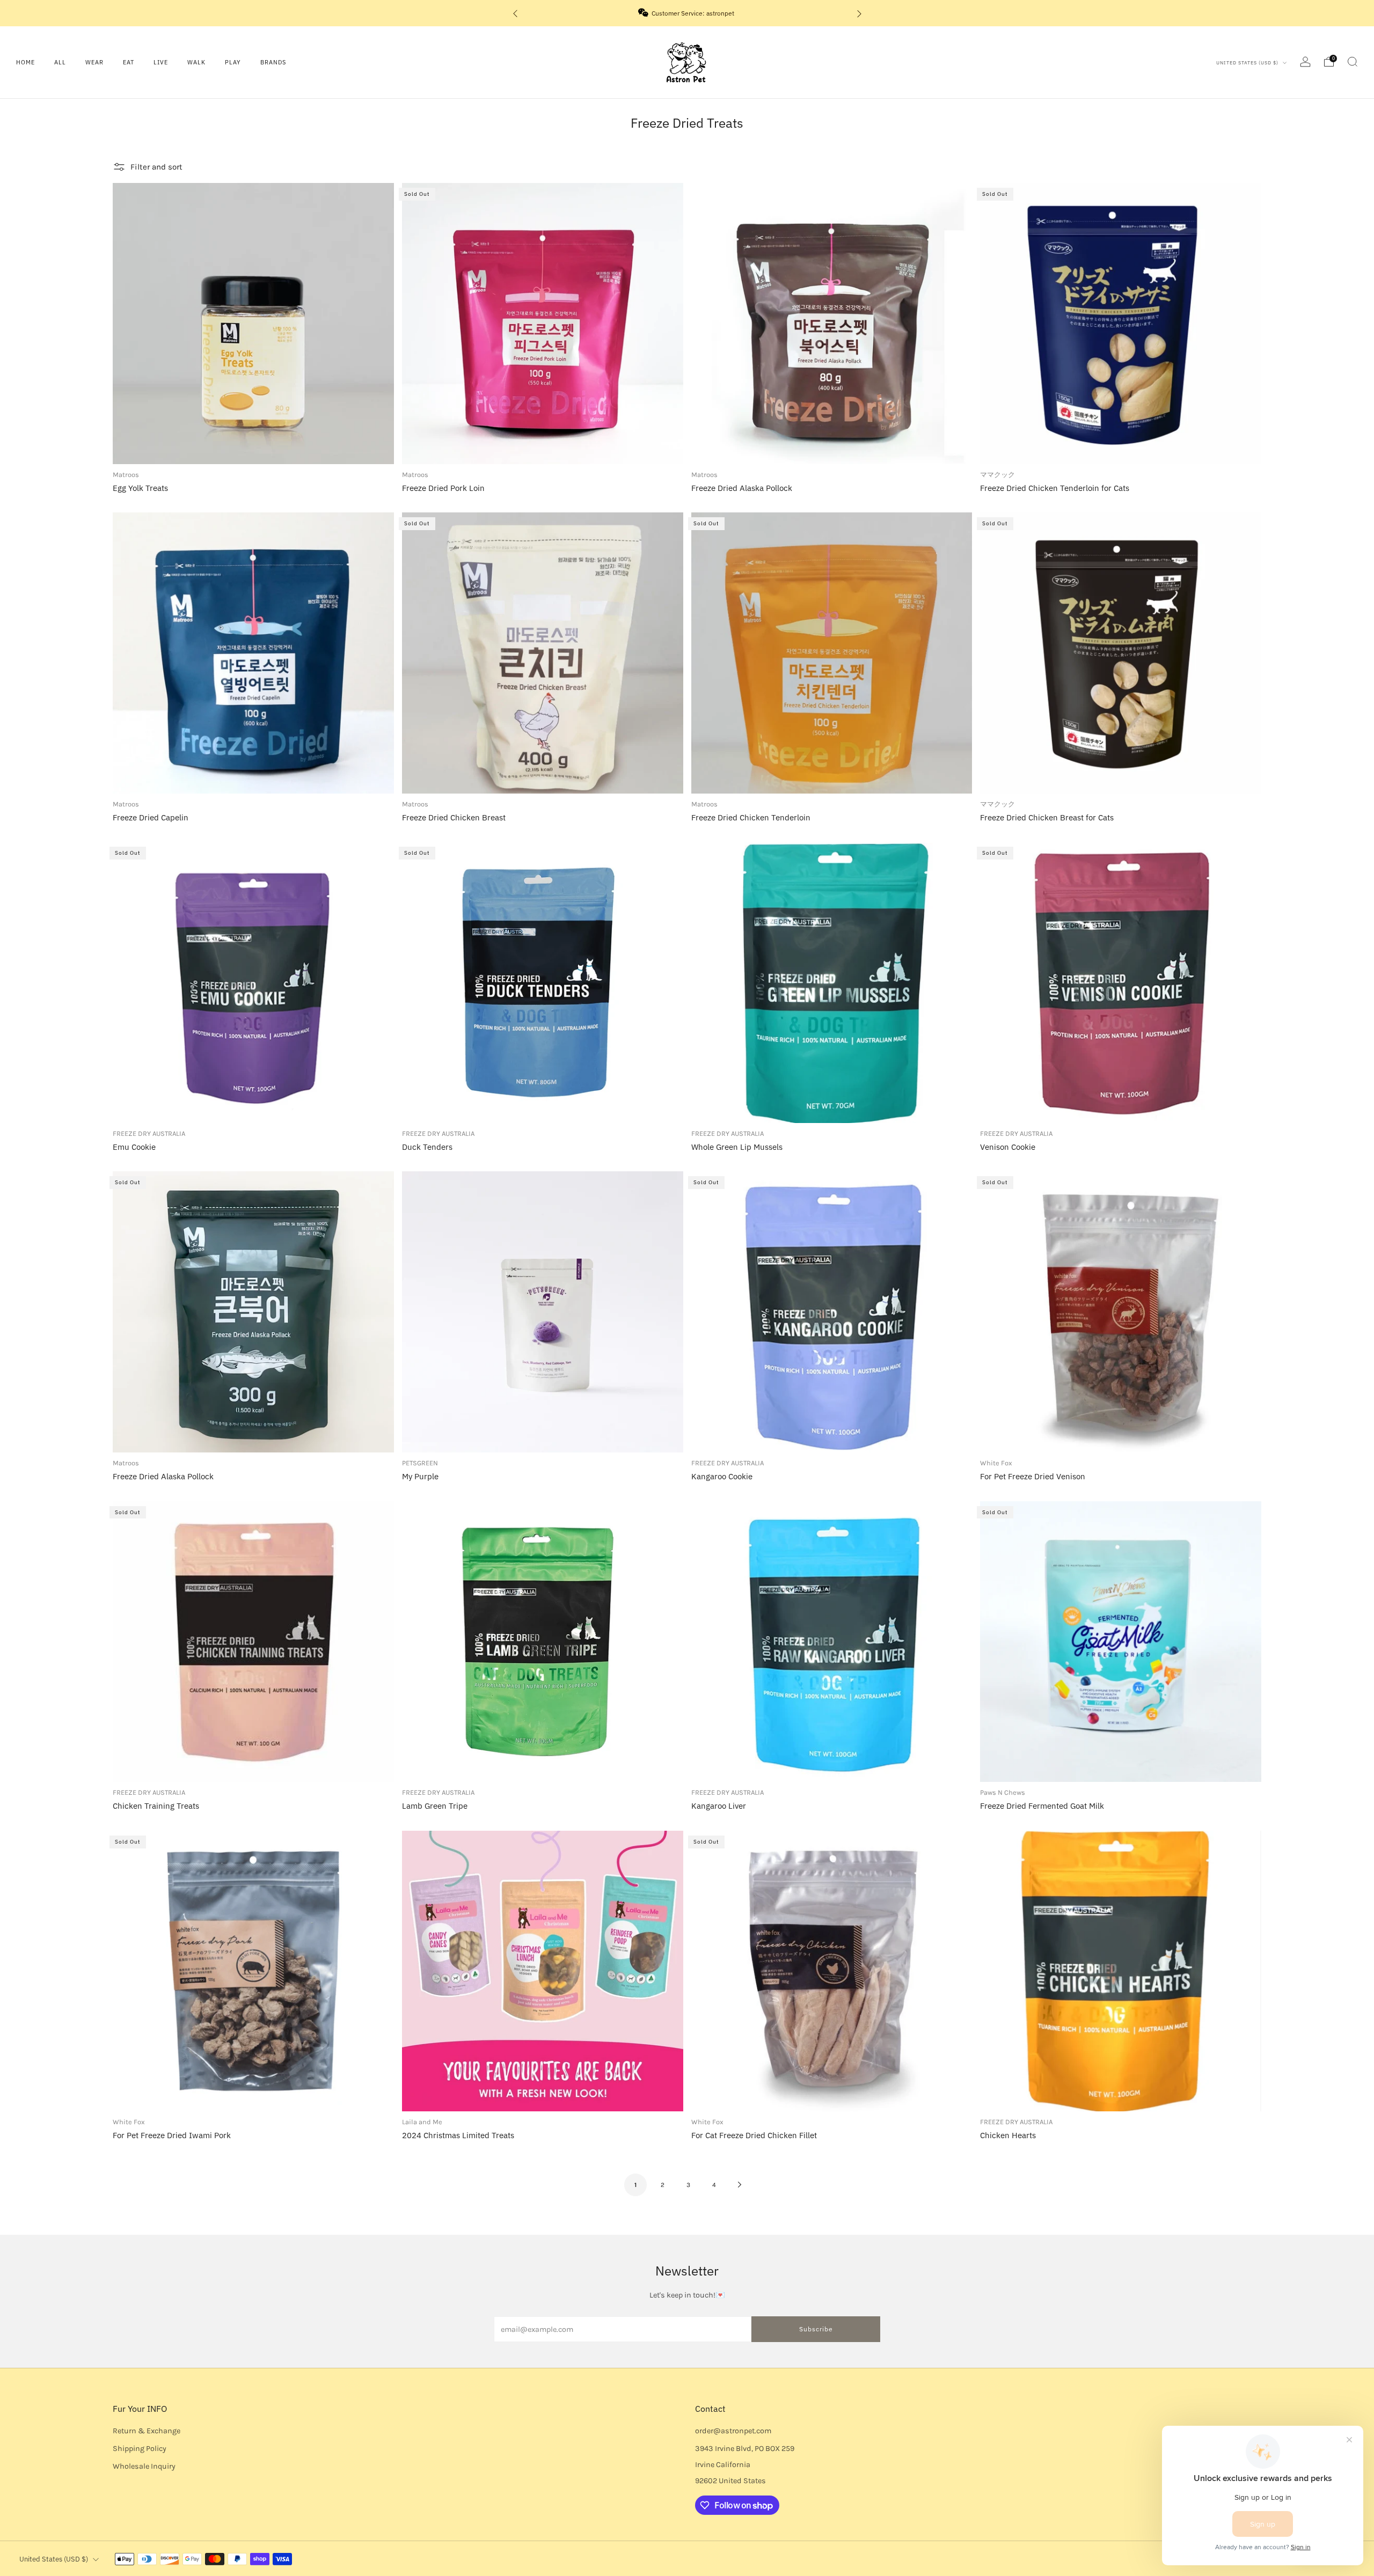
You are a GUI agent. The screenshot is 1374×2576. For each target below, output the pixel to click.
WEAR (94, 62)
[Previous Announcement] (515, 13)
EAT (129, 62)
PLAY (233, 62)
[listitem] (687, 13)
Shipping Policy (140, 2449)
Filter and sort (156, 167)
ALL (60, 62)
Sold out (542, 444)
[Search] (1353, 62)
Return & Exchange (147, 2431)
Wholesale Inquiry (144, 2466)
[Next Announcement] (859, 13)
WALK (196, 62)
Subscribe (816, 2329)
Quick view (253, 773)
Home (25, 62)
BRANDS (273, 62)
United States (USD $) (1248, 63)
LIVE (161, 62)
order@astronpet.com (733, 2431)
